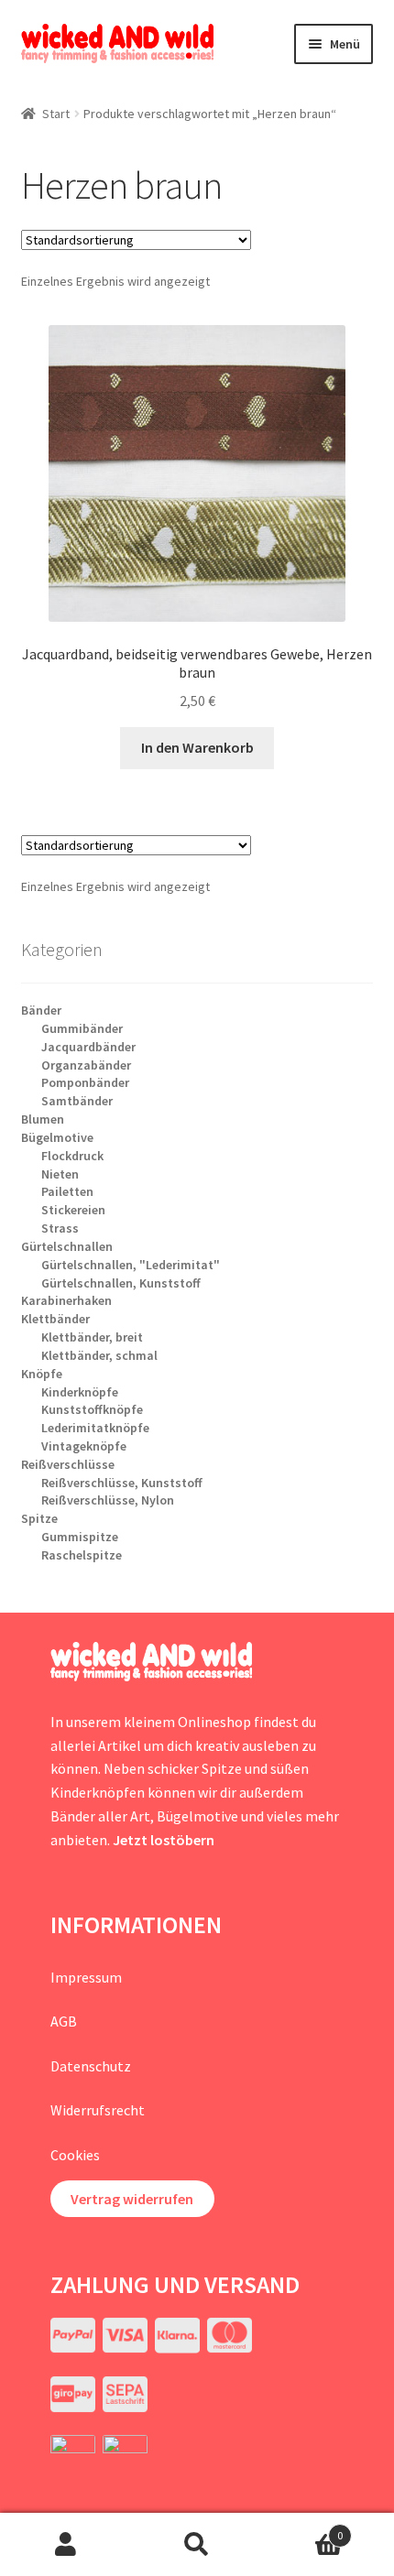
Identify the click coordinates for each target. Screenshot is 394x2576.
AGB (64, 2021)
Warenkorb (303, 2529)
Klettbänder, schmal (99, 1355)
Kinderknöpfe (80, 1392)
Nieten (60, 1174)
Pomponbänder (85, 1082)
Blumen (43, 1119)
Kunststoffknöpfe (92, 1409)
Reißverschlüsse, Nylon (108, 1500)
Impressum (86, 1977)
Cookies (75, 2155)
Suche (197, 2545)
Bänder (41, 1010)
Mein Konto (66, 2545)
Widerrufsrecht (98, 2110)
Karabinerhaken (66, 1300)
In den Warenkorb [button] (197, 747)
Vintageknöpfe (84, 1446)
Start (56, 114)
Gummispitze (80, 1537)
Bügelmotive (57, 1137)
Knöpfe (42, 1374)
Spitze (39, 1518)
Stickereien (73, 1210)
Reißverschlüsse (68, 1464)
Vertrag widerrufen (132, 2199)
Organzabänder (86, 1065)
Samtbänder (77, 1101)
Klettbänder (55, 1319)
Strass (60, 1228)
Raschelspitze (82, 1555)
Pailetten (67, 1191)
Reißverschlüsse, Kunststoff (122, 1483)
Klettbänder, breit (92, 1337)
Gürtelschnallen (67, 1246)
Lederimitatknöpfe (95, 1428)
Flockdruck (72, 1156)
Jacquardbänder (88, 1047)
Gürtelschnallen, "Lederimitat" (131, 1265)
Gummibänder (82, 1028)
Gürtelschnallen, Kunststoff (121, 1283)
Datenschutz (91, 2066)
